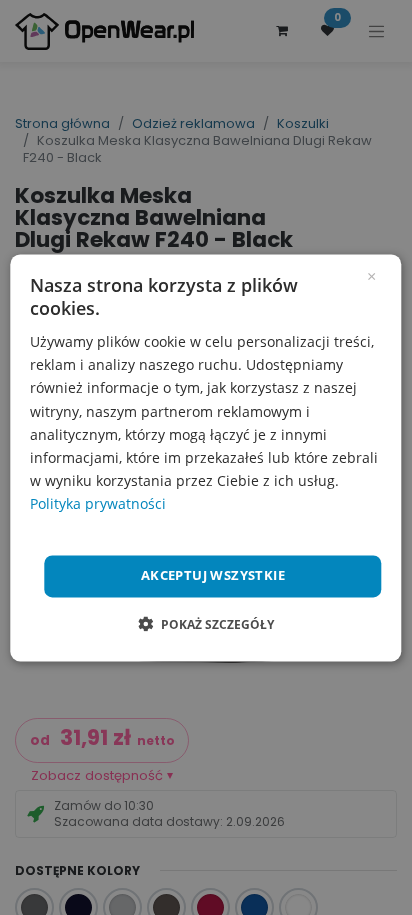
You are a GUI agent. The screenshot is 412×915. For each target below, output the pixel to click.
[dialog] (205, 457)
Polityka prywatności (98, 503)
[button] (206, 624)
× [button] (371, 275)
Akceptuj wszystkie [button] (213, 575)
